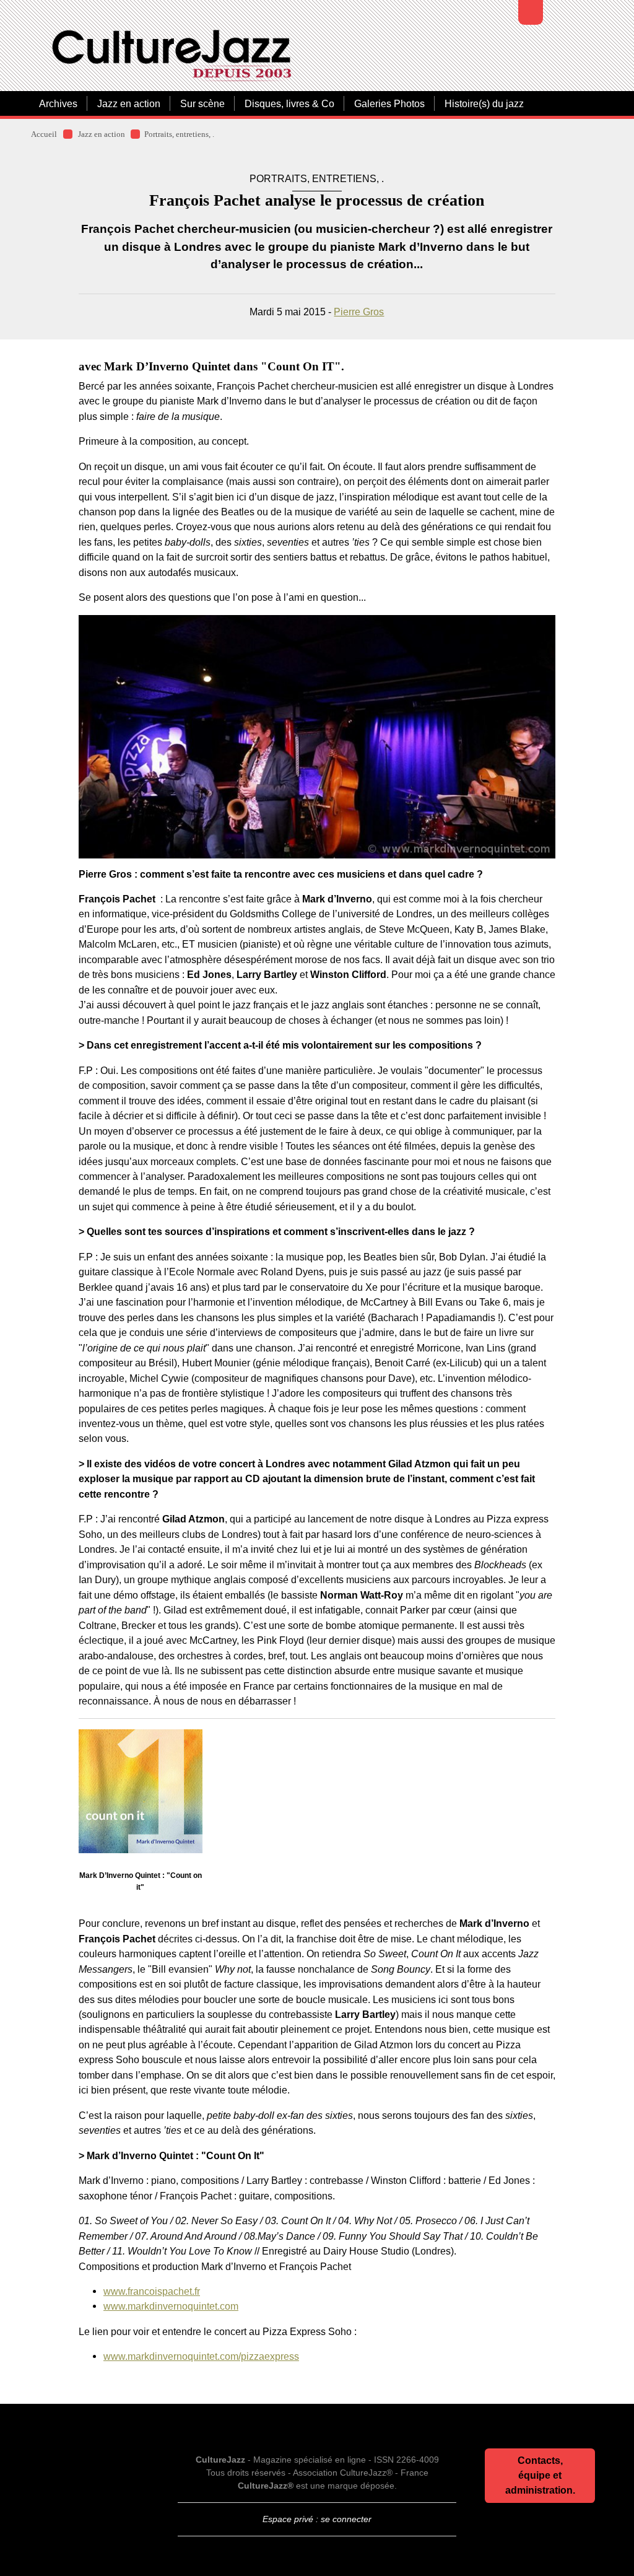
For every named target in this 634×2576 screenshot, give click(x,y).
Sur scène (202, 103)
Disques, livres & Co (289, 103)
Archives (58, 103)
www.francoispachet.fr (152, 2291)
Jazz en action (129, 103)
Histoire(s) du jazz (484, 103)
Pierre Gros (359, 312)
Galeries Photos (389, 103)
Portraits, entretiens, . (179, 134)
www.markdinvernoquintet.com (171, 2306)
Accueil (44, 134)
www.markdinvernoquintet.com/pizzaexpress (201, 2356)
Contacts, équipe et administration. (540, 2475)
